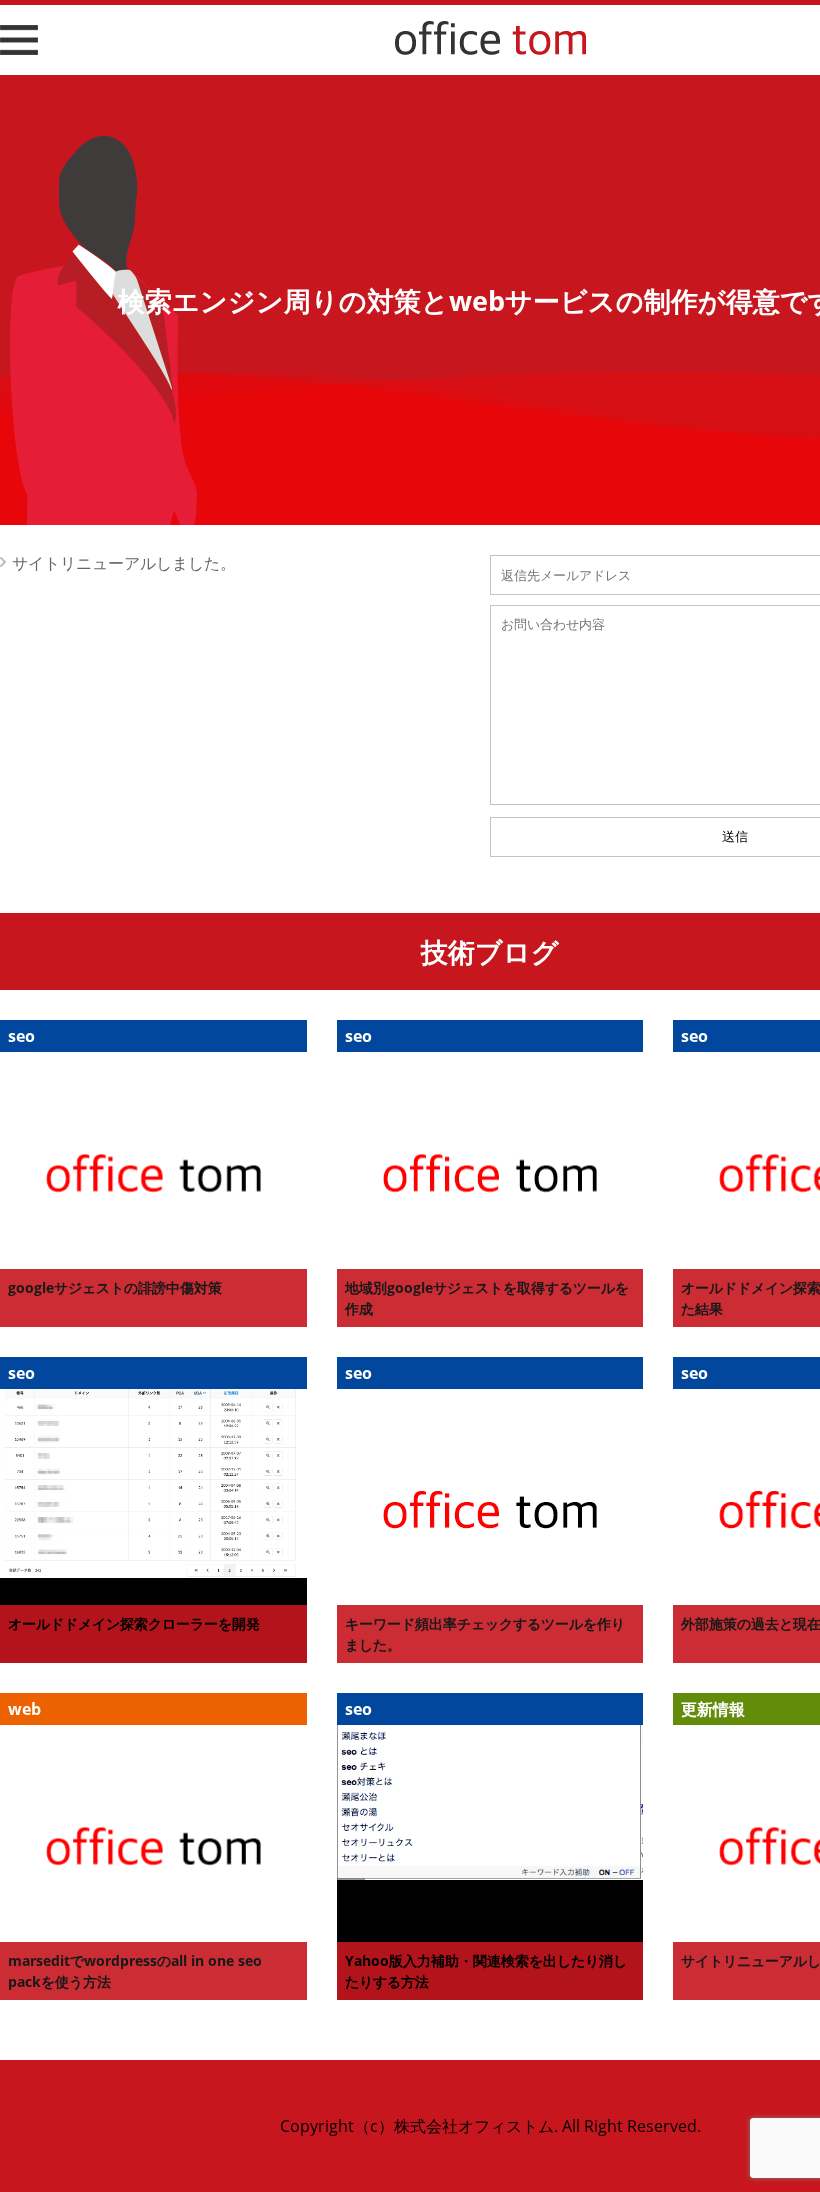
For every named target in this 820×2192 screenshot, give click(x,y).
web (24, 1709)
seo (21, 1036)
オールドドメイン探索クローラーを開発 (134, 1623)
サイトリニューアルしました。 (124, 563)
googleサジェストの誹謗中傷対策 (115, 1287)
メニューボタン (16, 54)
